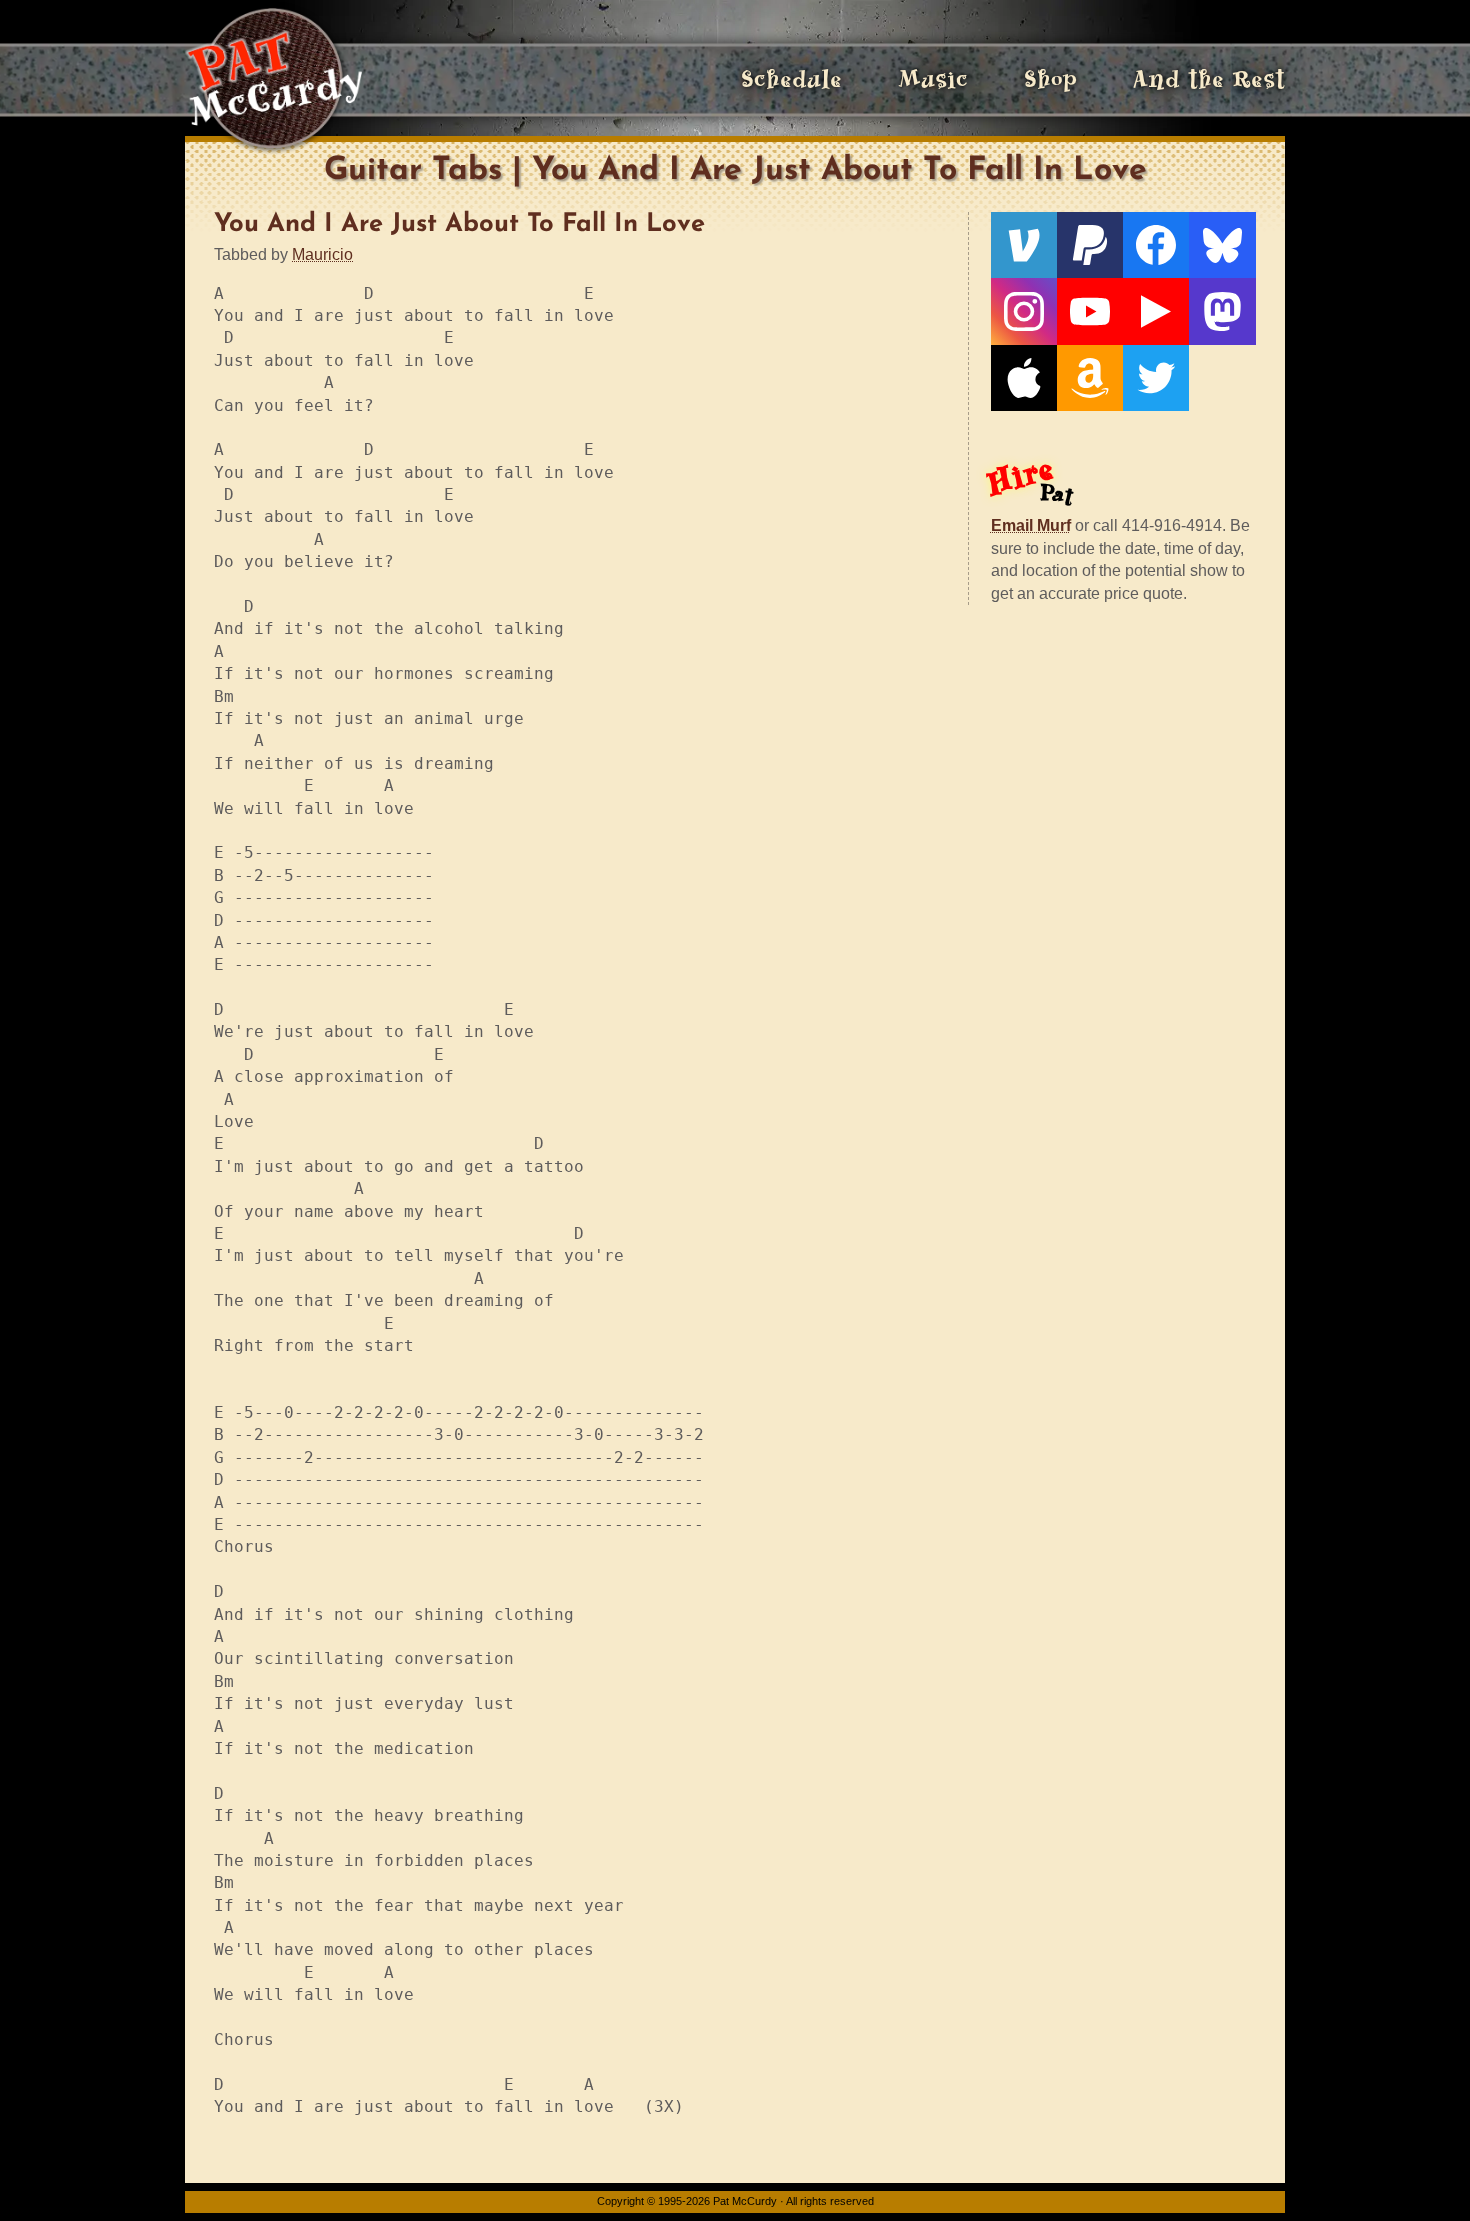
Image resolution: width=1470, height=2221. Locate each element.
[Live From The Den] (1156, 311)
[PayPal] (1090, 245)
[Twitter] (1156, 378)
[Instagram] (1024, 311)
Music (933, 79)
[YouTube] (1090, 311)
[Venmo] (1024, 245)
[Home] (273, 80)
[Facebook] (1156, 245)
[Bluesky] (1222, 245)
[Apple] (1024, 378)
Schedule (791, 79)
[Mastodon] (1222, 311)
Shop (1050, 79)
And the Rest (1209, 79)
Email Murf (1031, 525)
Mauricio (322, 254)
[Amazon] (1090, 378)
